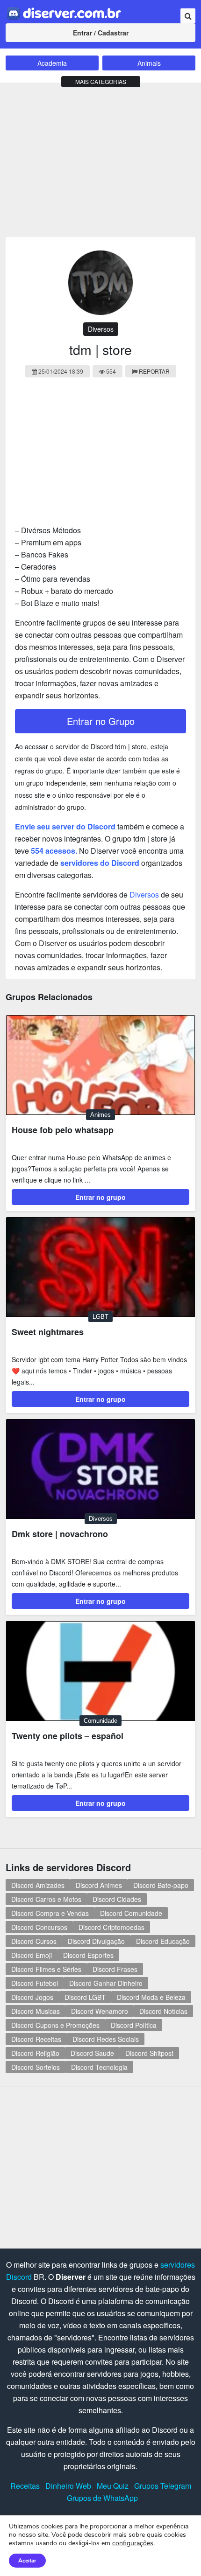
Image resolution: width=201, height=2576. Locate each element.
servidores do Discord (100, 863)
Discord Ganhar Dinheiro (106, 1983)
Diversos (101, 329)
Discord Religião (35, 2053)
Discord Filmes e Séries (46, 1969)
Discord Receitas (36, 2039)
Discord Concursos (39, 1927)
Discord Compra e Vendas (50, 1913)
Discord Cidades (117, 1899)
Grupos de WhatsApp (102, 2498)
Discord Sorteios (36, 2067)
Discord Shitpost (149, 2053)
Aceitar (27, 2561)
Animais (149, 63)
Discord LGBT (85, 1997)
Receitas (25, 2486)
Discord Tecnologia (99, 2067)
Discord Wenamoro (100, 2011)
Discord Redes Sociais (106, 2039)
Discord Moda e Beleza (151, 1997)
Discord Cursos (34, 1941)
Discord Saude (92, 2053)
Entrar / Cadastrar (101, 33)
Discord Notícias (163, 2011)
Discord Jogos (32, 1997)
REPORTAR (154, 371)
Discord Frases (115, 1969)
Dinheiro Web (68, 2486)
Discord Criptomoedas (111, 1927)
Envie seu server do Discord (65, 826)
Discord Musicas (36, 2011)
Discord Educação (163, 1941)
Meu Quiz (113, 2486)
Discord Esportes (88, 1955)
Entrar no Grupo (101, 721)
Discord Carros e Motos (46, 1899)
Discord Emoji (32, 1955)
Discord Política (134, 2025)
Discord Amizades (38, 1885)
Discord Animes (99, 1885)
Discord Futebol (35, 1983)
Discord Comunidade (131, 1913)
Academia (52, 63)
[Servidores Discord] (64, 12)
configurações (133, 2543)
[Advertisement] (100, 158)
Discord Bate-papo (161, 1885)
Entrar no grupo (100, 1197)
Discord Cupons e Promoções (55, 2025)
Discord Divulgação (96, 1941)
